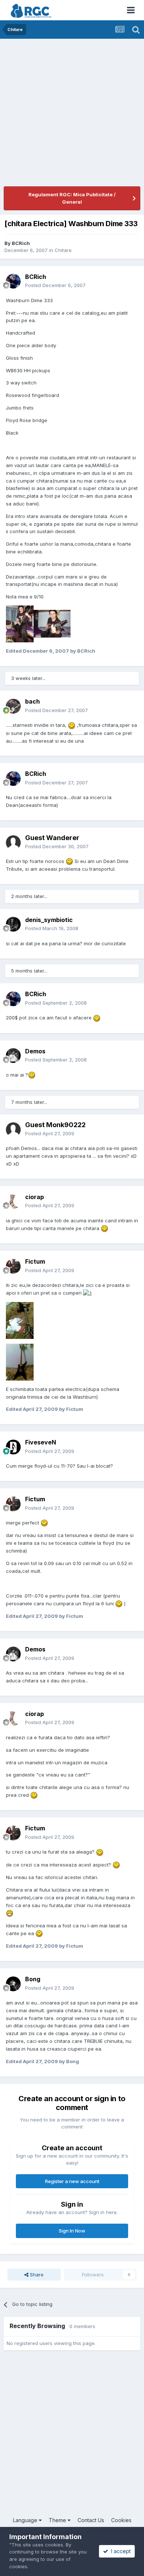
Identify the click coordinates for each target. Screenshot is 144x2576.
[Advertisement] (72, 114)
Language (26, 2520)
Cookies (121, 2520)
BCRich (21, 243)
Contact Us (91, 2520)
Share (36, 2275)
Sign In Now (72, 2231)
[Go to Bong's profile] (13, 1984)
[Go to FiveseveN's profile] (13, 1447)
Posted (55, 285)
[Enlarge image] (72, 725)
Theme (58, 2520)
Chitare (63, 250)
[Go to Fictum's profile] (13, 1266)
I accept (119, 2551)
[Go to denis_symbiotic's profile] (13, 924)
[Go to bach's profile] (13, 706)
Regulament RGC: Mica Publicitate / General (72, 198)
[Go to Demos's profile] (13, 1056)
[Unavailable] (20, 624)
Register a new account (72, 2181)
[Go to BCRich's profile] (13, 281)
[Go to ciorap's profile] (13, 1201)
